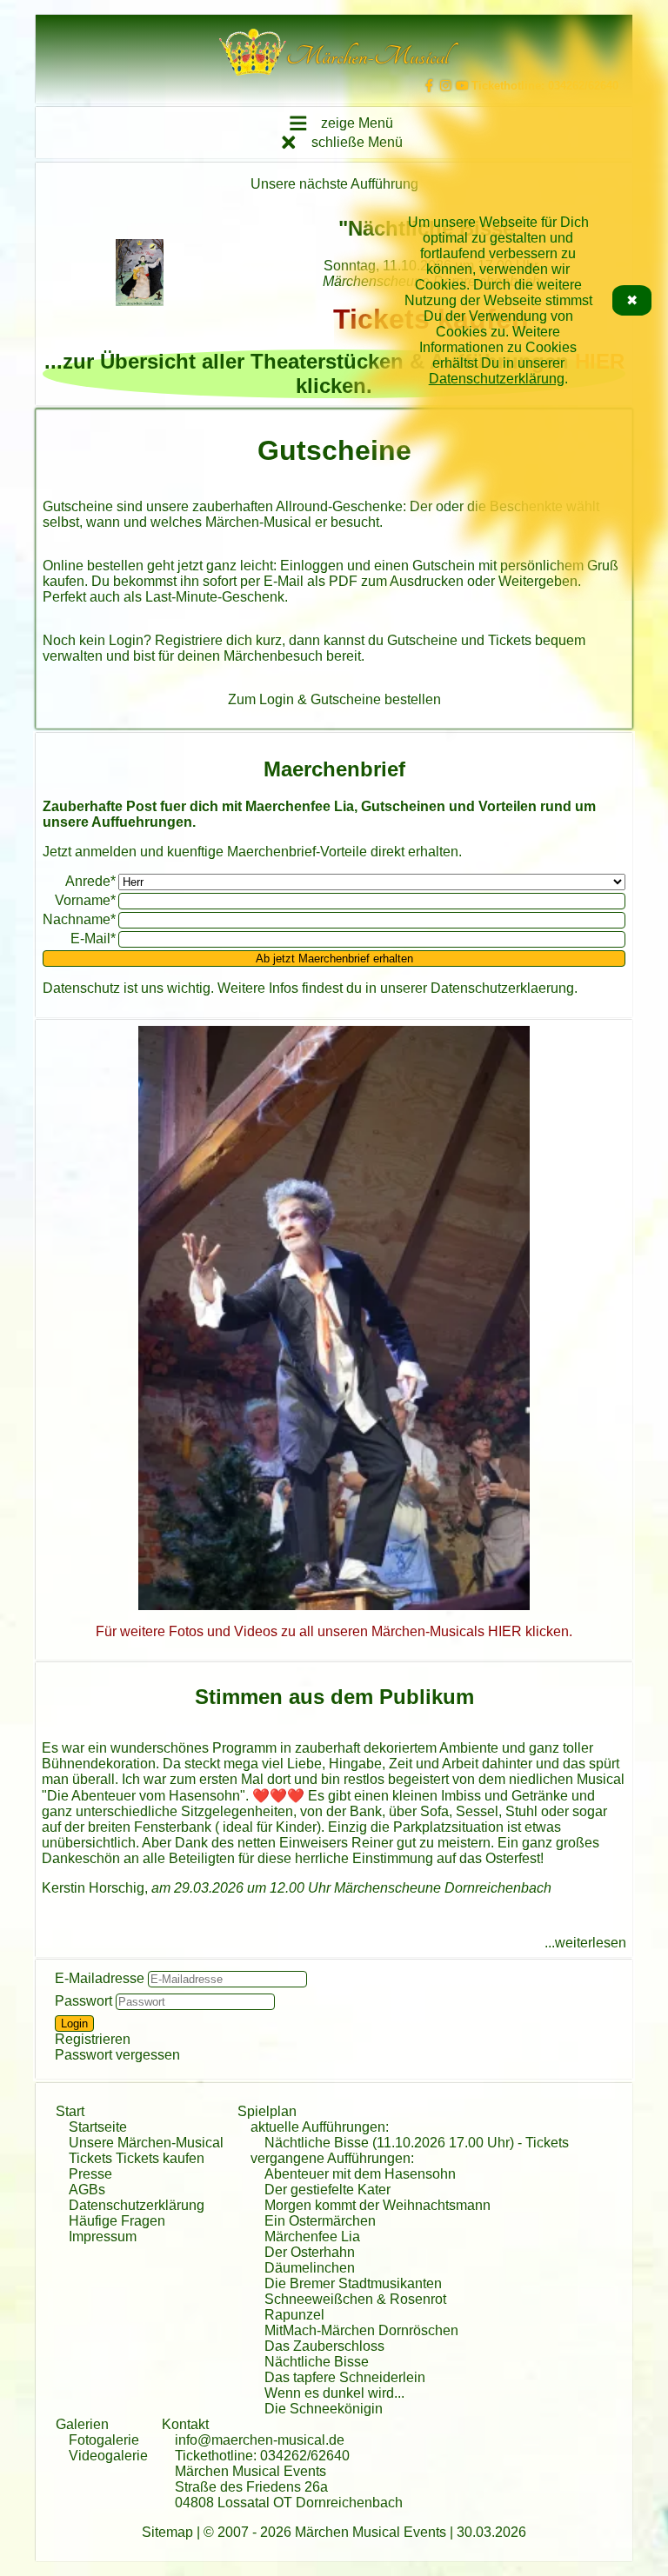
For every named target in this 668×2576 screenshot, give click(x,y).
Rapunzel (294, 2315)
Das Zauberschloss (324, 2346)
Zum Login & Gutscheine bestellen (334, 699)
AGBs (87, 2190)
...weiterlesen (585, 1943)
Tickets (547, 2143)
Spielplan (267, 2111)
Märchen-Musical (258, 522)
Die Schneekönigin (324, 2409)
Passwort (83, 2001)
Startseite (98, 2127)
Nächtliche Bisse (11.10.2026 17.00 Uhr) (389, 2143)
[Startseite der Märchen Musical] (253, 57)
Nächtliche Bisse (317, 2362)
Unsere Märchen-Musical (146, 2143)
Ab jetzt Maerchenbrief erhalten (334, 959)
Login (126, 640)
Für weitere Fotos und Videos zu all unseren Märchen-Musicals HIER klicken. (334, 1631)
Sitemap (167, 2532)
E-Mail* (93, 939)
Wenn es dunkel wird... (334, 2393)
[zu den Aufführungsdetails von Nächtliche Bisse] (140, 274)
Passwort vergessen (117, 2055)
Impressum (103, 2237)
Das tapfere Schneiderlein (345, 2377)
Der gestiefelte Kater (327, 2190)
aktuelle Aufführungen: (320, 2127)
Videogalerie (108, 2456)
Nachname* (79, 919)
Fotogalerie (104, 2440)
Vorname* (85, 900)
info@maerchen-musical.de (260, 2440)
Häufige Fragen (117, 2221)
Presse (90, 2174)
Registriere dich (204, 640)
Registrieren (93, 2039)
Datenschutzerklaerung (502, 988)
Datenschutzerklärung (497, 379)
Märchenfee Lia (312, 2237)
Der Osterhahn (310, 2252)
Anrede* (90, 881)
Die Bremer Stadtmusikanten (353, 2283)
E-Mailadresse (100, 1978)
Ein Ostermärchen (320, 2221)
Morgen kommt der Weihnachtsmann (377, 2205)
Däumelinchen (310, 2268)
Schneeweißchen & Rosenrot (355, 2299)
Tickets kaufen (160, 2158)
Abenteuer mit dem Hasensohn (360, 2174)
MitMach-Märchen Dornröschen (361, 2330)
